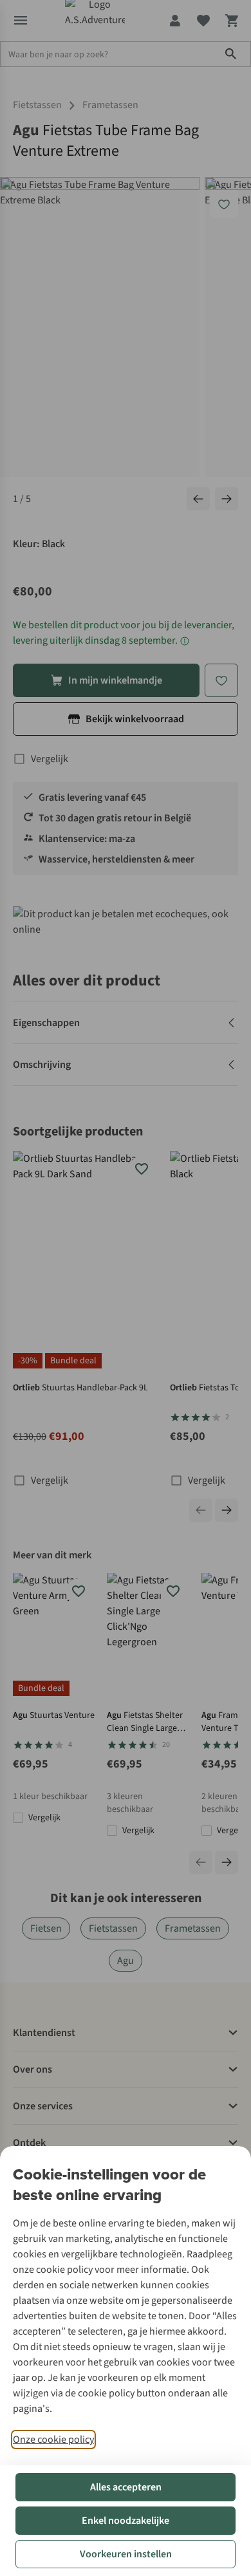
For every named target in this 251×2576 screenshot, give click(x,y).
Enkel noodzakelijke (126, 2521)
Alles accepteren (126, 2487)
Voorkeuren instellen (126, 2554)
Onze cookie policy (53, 2440)
